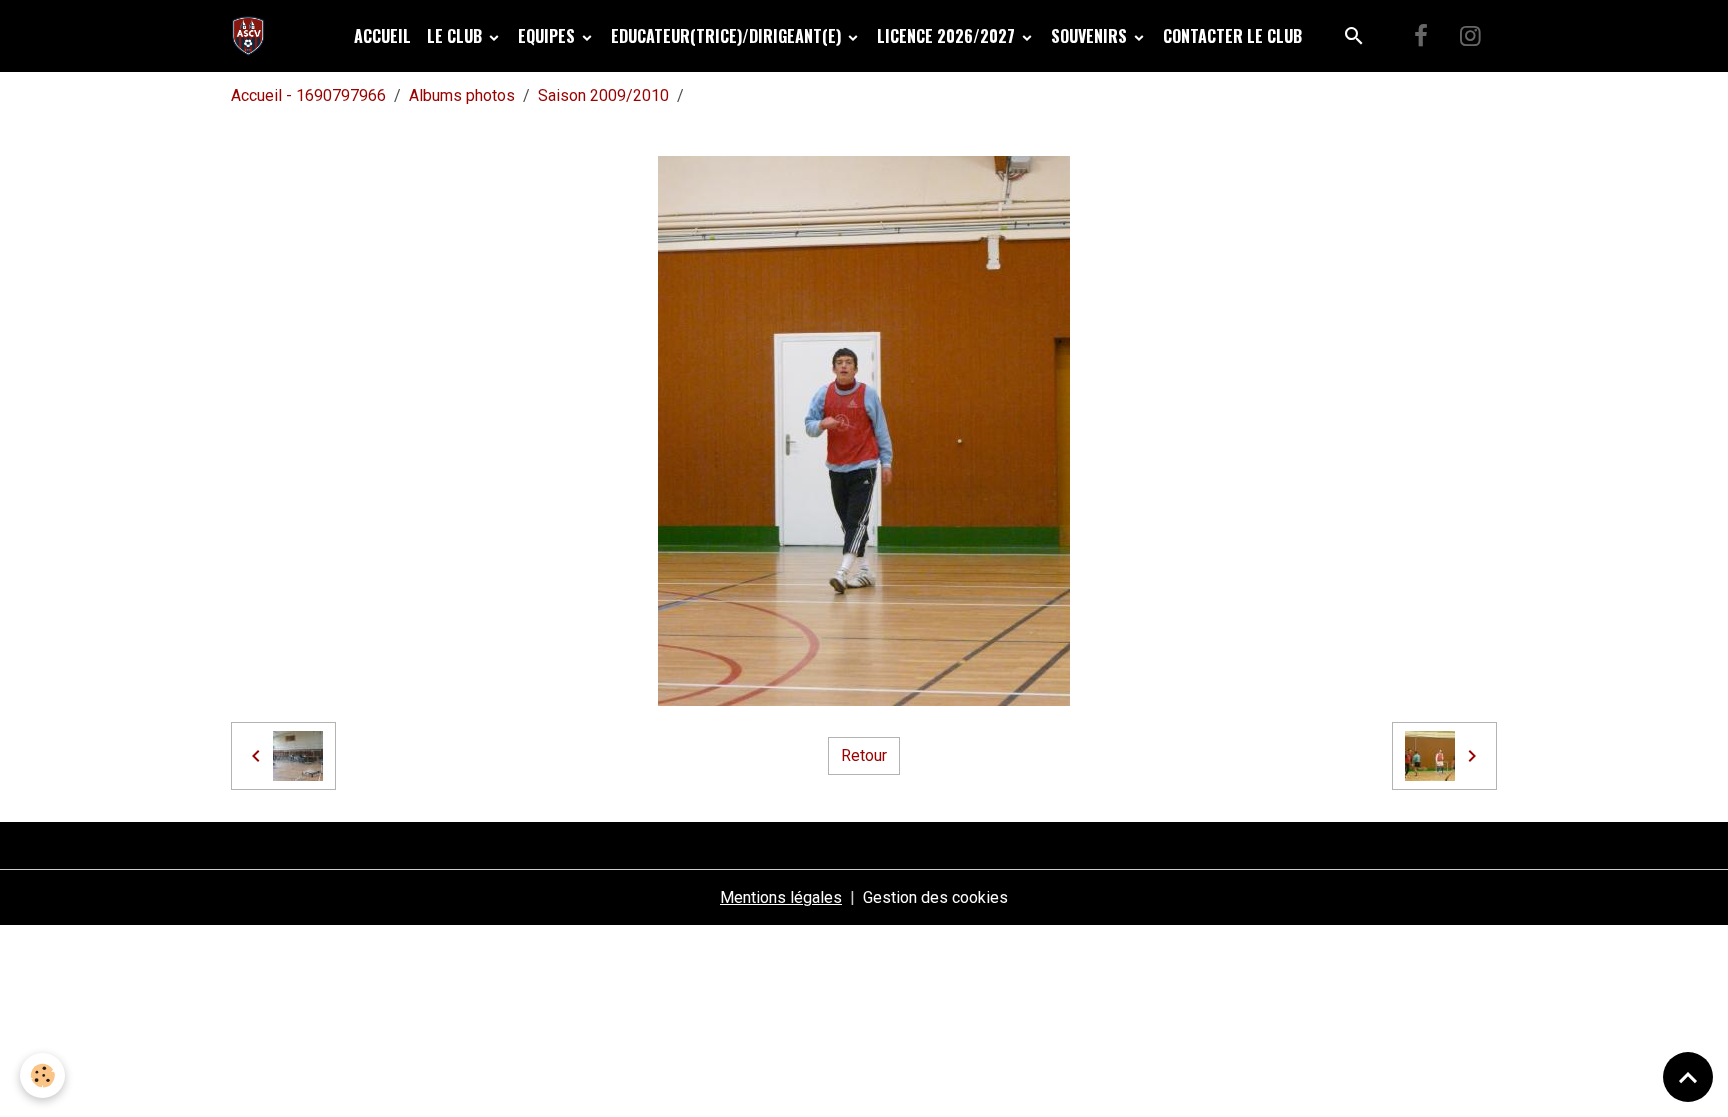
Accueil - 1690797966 (308, 95)
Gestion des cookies (935, 897)
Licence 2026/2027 (948, 36)
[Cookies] (42, 1075)
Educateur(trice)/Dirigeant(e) (728, 36)
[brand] (252, 36)
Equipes (548, 36)
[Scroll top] (1688, 1077)
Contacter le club (1232, 36)
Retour (864, 755)
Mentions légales (781, 897)
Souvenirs (1091, 36)
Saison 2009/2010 (603, 95)
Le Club (456, 36)
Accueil (382, 36)
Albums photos (462, 95)
